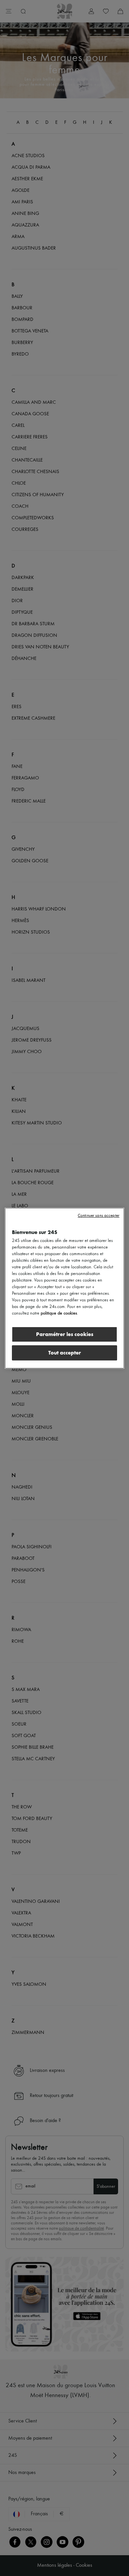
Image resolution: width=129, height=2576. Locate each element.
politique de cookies (59, 1313)
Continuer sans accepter (99, 1216)
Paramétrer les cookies (65, 1334)
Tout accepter (65, 1353)
